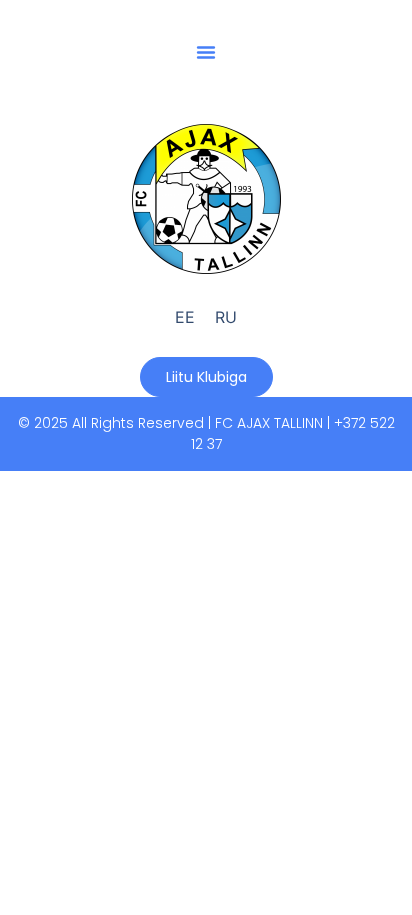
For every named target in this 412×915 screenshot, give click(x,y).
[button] (206, 52)
